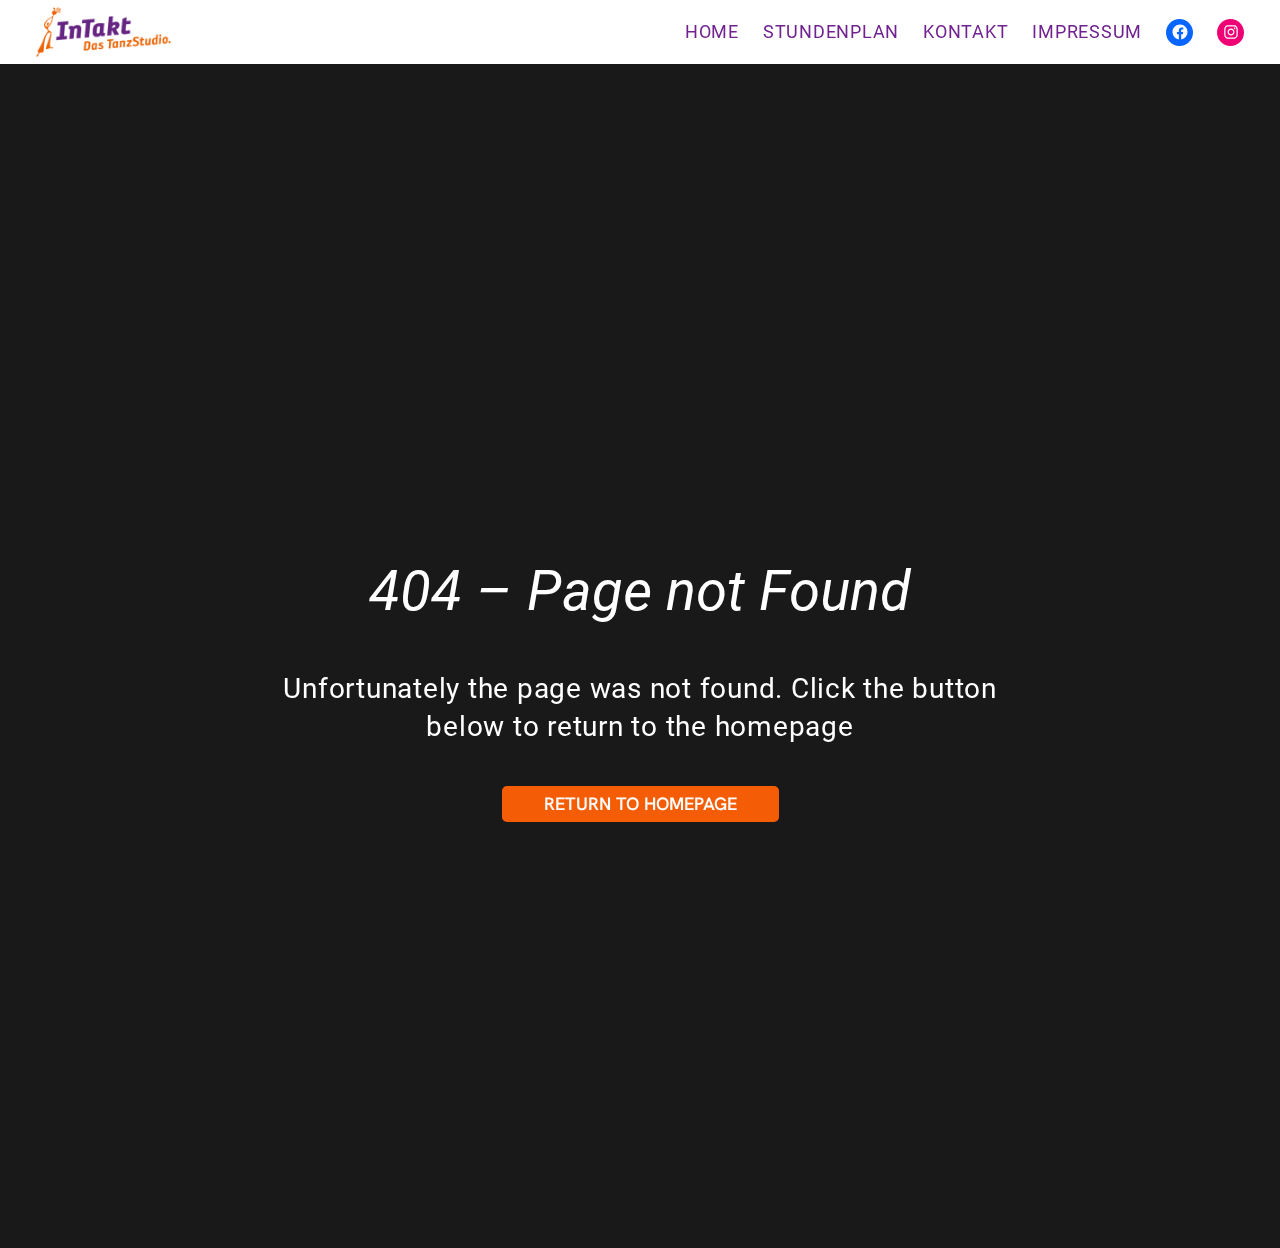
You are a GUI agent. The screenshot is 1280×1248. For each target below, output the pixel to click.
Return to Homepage (640, 803)
